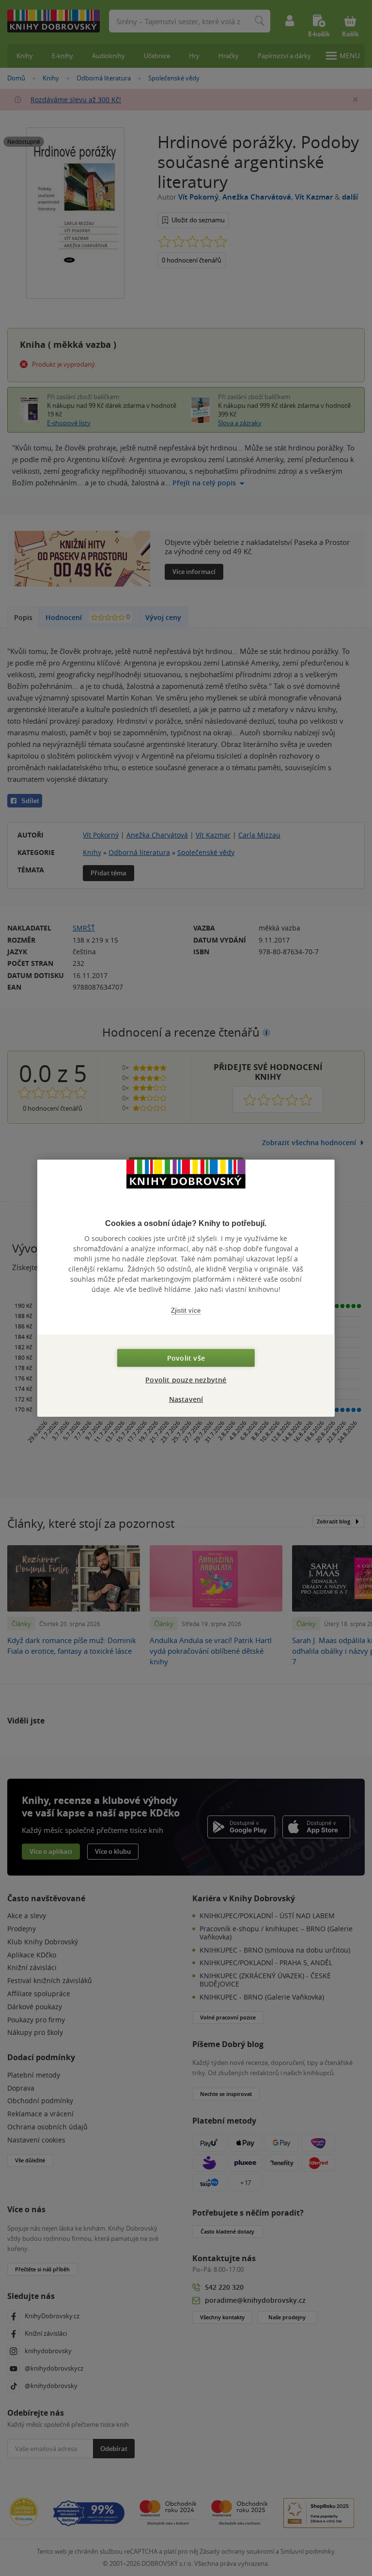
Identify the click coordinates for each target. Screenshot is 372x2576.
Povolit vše (186, 1358)
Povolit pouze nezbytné (186, 1379)
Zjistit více (186, 1311)
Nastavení (186, 1399)
